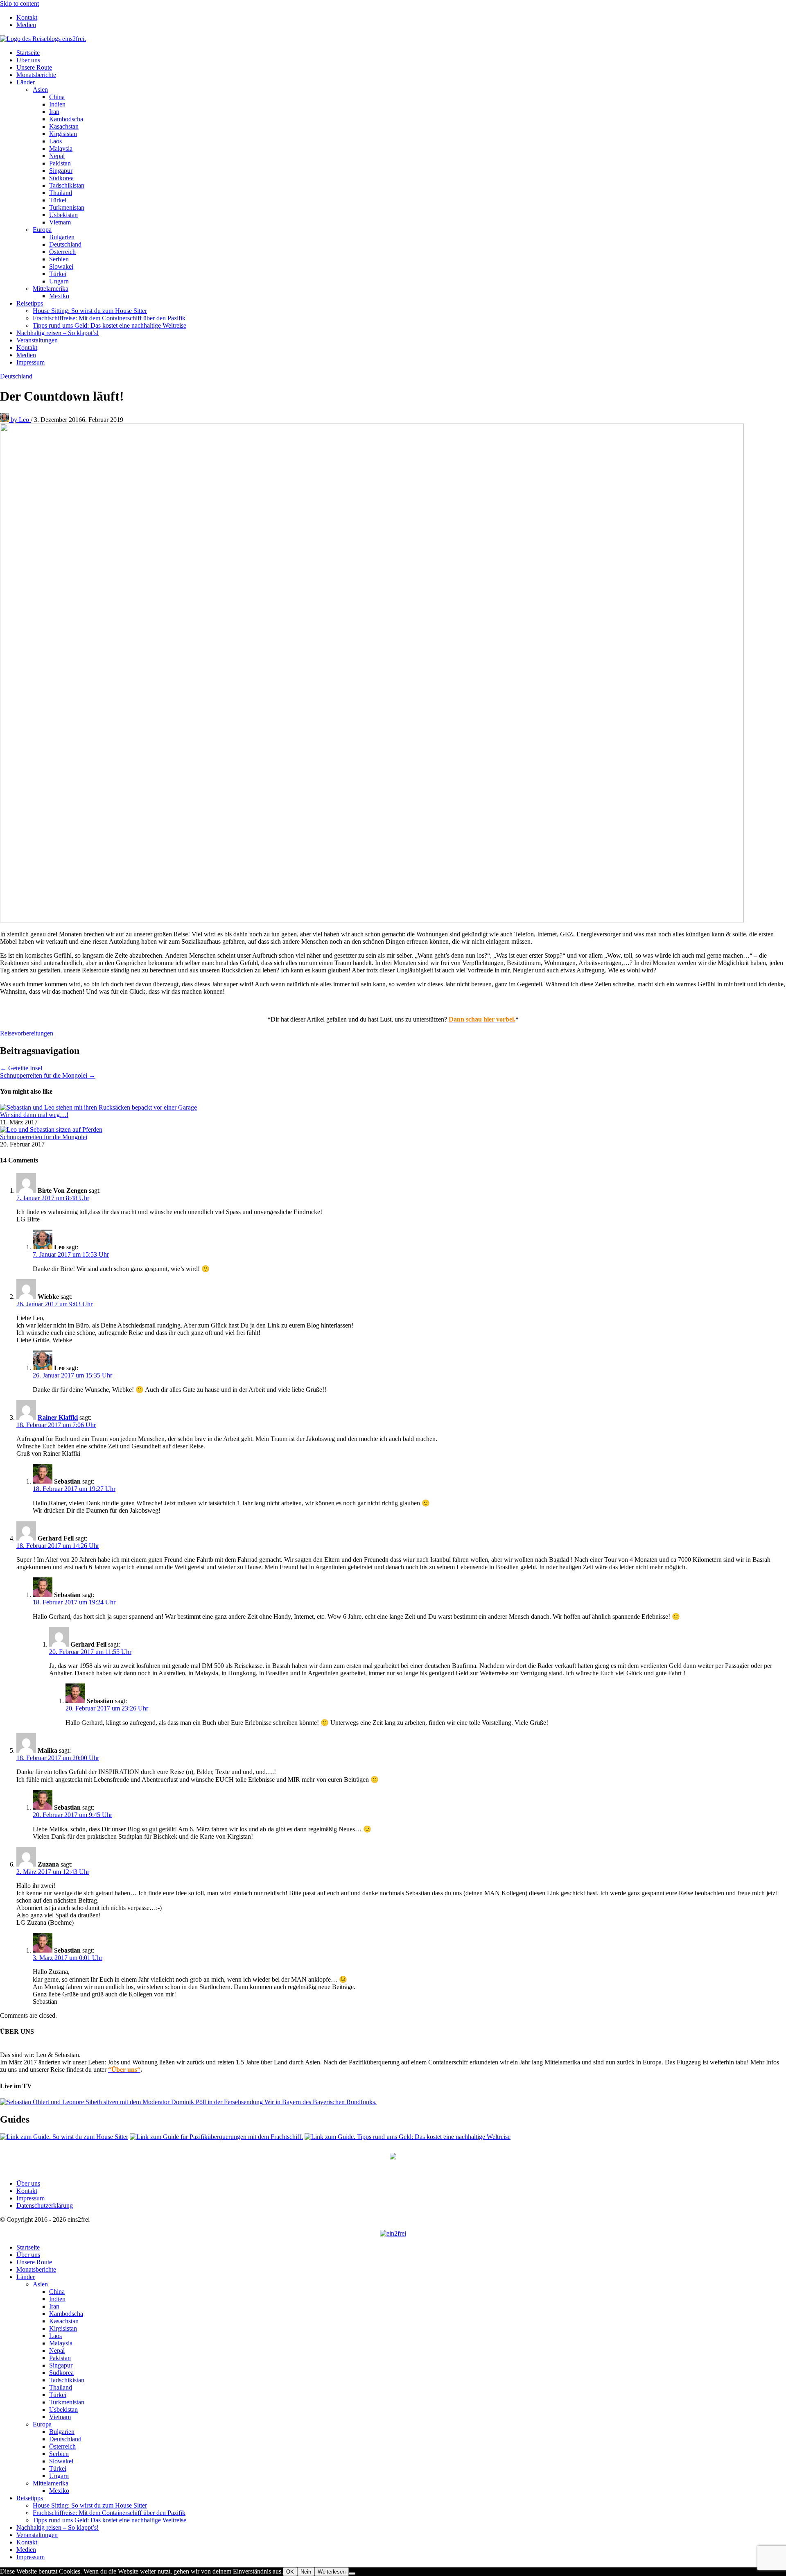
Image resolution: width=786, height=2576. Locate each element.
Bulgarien (62, 237)
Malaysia (61, 148)
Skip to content (19, 3)
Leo (21, 420)
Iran (54, 112)
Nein (306, 2572)
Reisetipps (30, 303)
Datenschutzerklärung (45, 2206)
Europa (42, 230)
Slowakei (61, 266)
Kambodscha (66, 119)
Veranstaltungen (37, 340)
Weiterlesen (332, 2572)
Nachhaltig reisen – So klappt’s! (58, 333)
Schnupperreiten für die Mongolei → (48, 1075)
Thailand (61, 193)
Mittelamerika (51, 289)
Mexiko (59, 296)
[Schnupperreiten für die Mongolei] (51, 1129)
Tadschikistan (67, 185)
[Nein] (352, 2574)
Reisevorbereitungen (27, 1033)
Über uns (28, 60)
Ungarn (59, 281)
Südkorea (61, 178)
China (57, 97)
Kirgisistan (63, 134)
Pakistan (60, 163)
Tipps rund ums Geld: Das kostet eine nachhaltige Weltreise (110, 325)
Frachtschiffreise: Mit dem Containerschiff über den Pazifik (109, 318)
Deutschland (65, 244)
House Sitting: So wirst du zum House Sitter (90, 311)
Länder (26, 82)
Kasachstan (64, 126)
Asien (40, 89)
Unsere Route (34, 67)
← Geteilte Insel (21, 1068)
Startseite (28, 53)
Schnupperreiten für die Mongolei (44, 1137)
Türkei (58, 200)
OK (290, 2572)
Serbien (59, 259)
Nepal (57, 156)
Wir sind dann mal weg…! (34, 1115)
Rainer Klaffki (58, 1417)
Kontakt (27, 17)
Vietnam (60, 222)
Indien (57, 104)
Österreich (62, 252)
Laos (55, 141)
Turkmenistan (67, 207)
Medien (26, 25)
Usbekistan (63, 215)
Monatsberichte (36, 75)
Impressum (30, 362)
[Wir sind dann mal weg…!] (98, 1107)
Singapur (61, 171)
